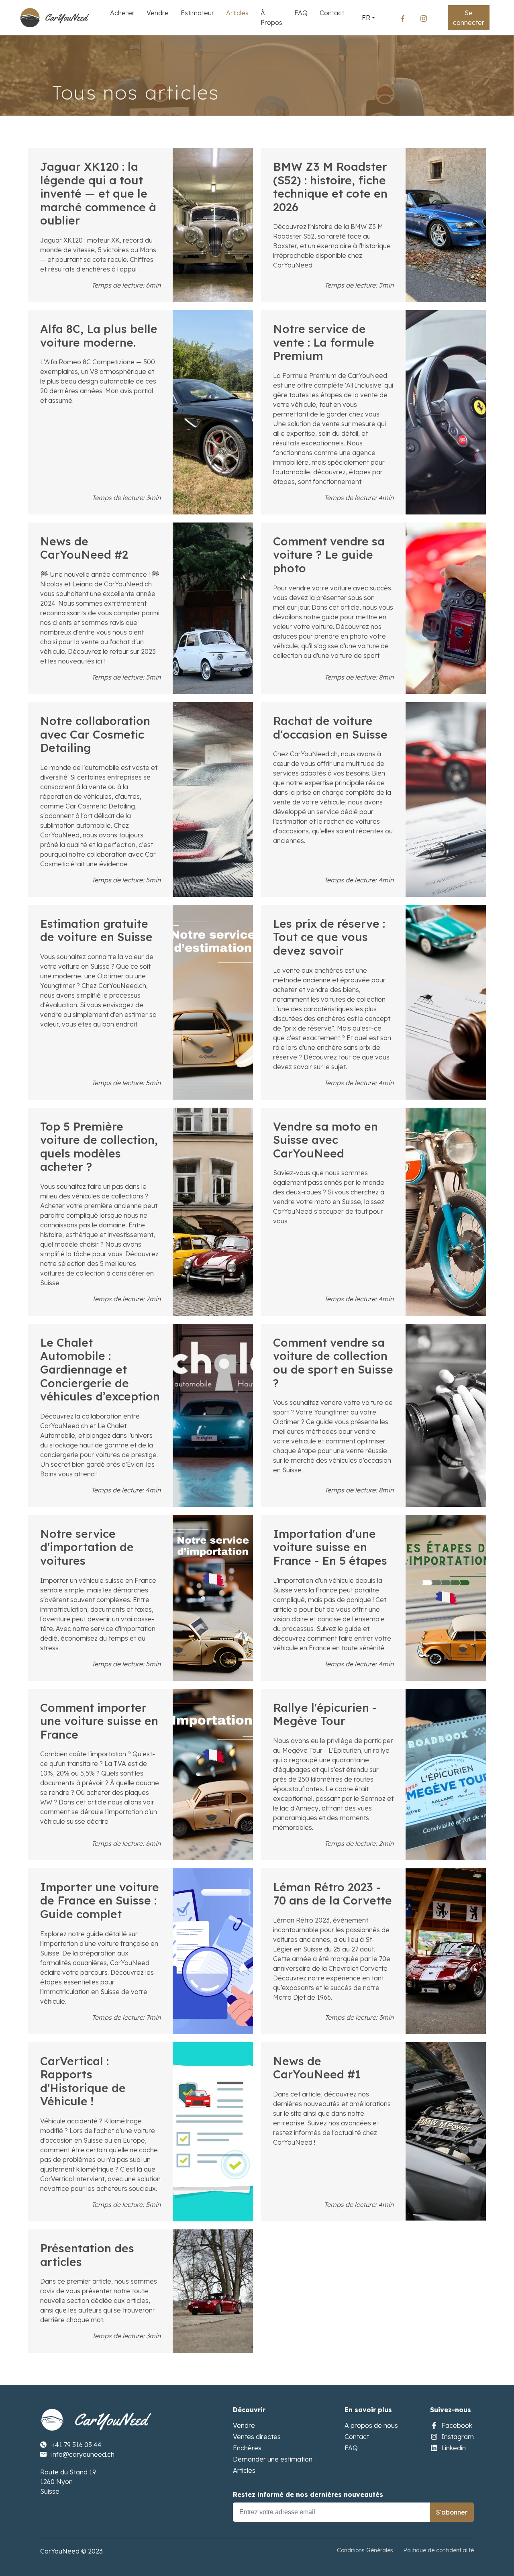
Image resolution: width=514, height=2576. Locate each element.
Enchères (247, 2448)
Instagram (458, 2437)
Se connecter (469, 18)
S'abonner (452, 2512)
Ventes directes (257, 2437)
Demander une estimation (273, 2459)
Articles (244, 2470)
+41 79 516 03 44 (76, 2445)
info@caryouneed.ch (83, 2454)
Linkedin (454, 2448)
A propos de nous (371, 2425)
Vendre (244, 2425)
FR (366, 18)
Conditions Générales (365, 2550)
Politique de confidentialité (439, 2550)
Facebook (457, 2425)
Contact (357, 2437)
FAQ (351, 2448)
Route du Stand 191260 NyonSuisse (68, 2482)
